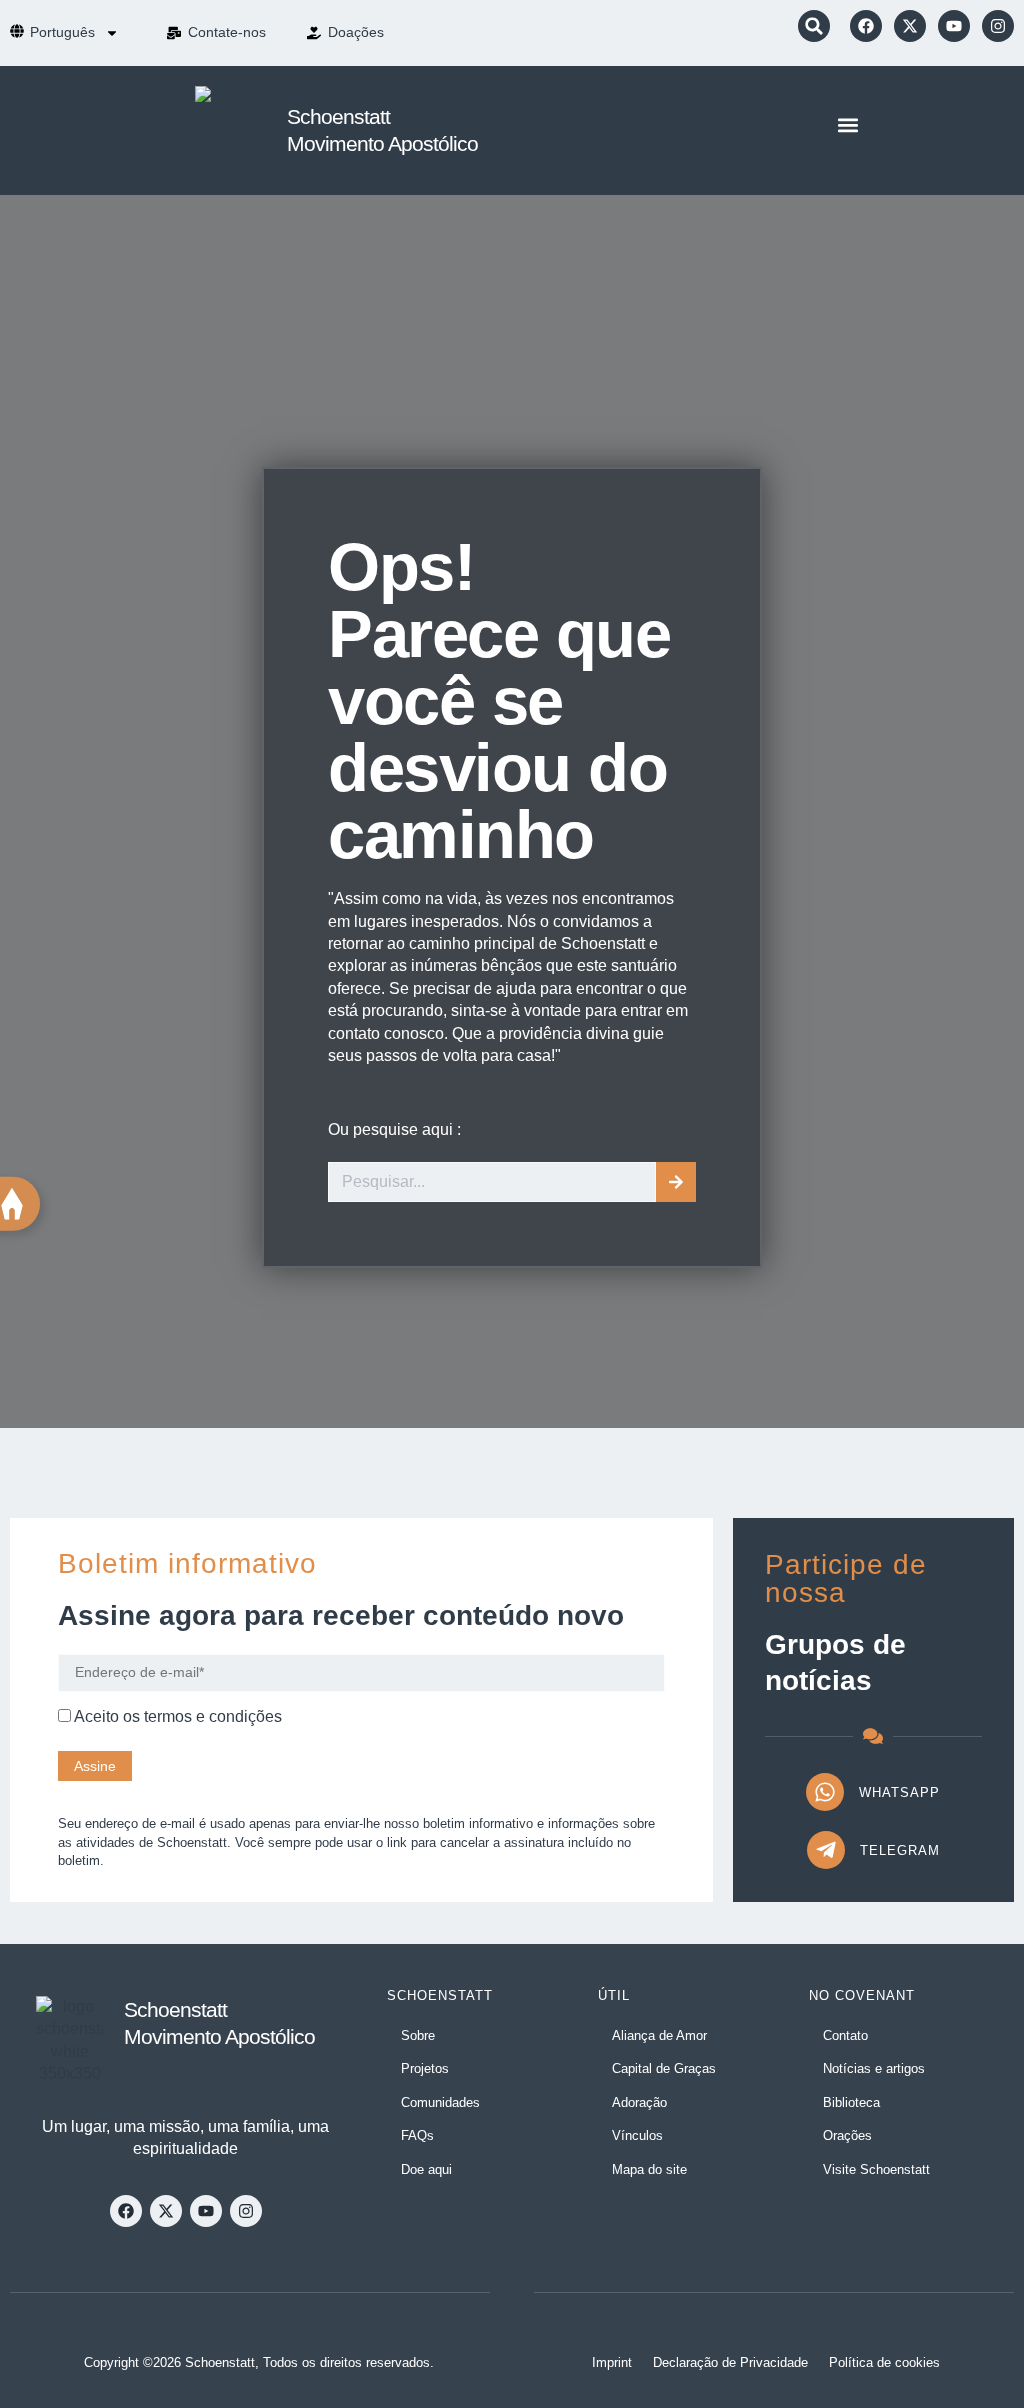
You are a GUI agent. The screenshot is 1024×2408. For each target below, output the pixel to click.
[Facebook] (866, 26)
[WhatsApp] (825, 1792)
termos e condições (213, 1716)
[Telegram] (826, 1850)
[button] (814, 26)
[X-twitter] (910, 26)
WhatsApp (899, 1792)
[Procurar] (676, 1182)
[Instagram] (998, 26)
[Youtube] (954, 26)
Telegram (900, 1850)
